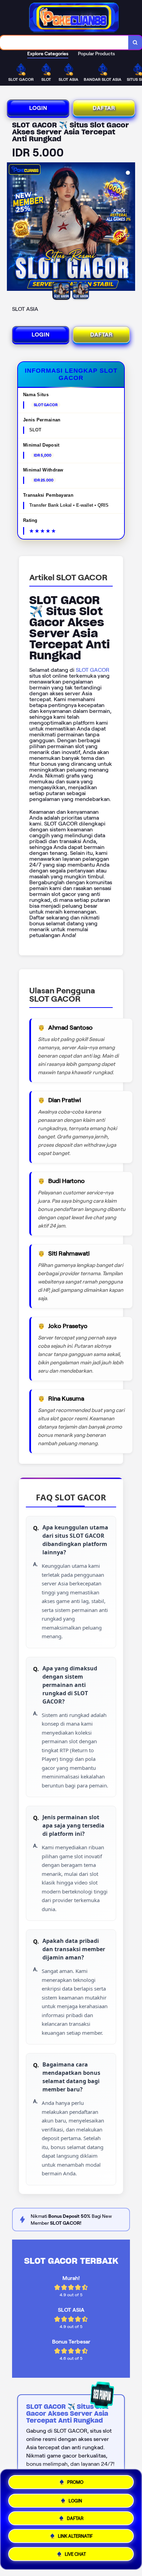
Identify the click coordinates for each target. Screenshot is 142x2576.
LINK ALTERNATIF (75, 2537)
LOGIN (38, 108)
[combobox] (64, 42)
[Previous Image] (12, 228)
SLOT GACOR (93, 670)
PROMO (75, 2479)
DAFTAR (104, 108)
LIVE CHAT (75, 2556)
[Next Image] (130, 228)
